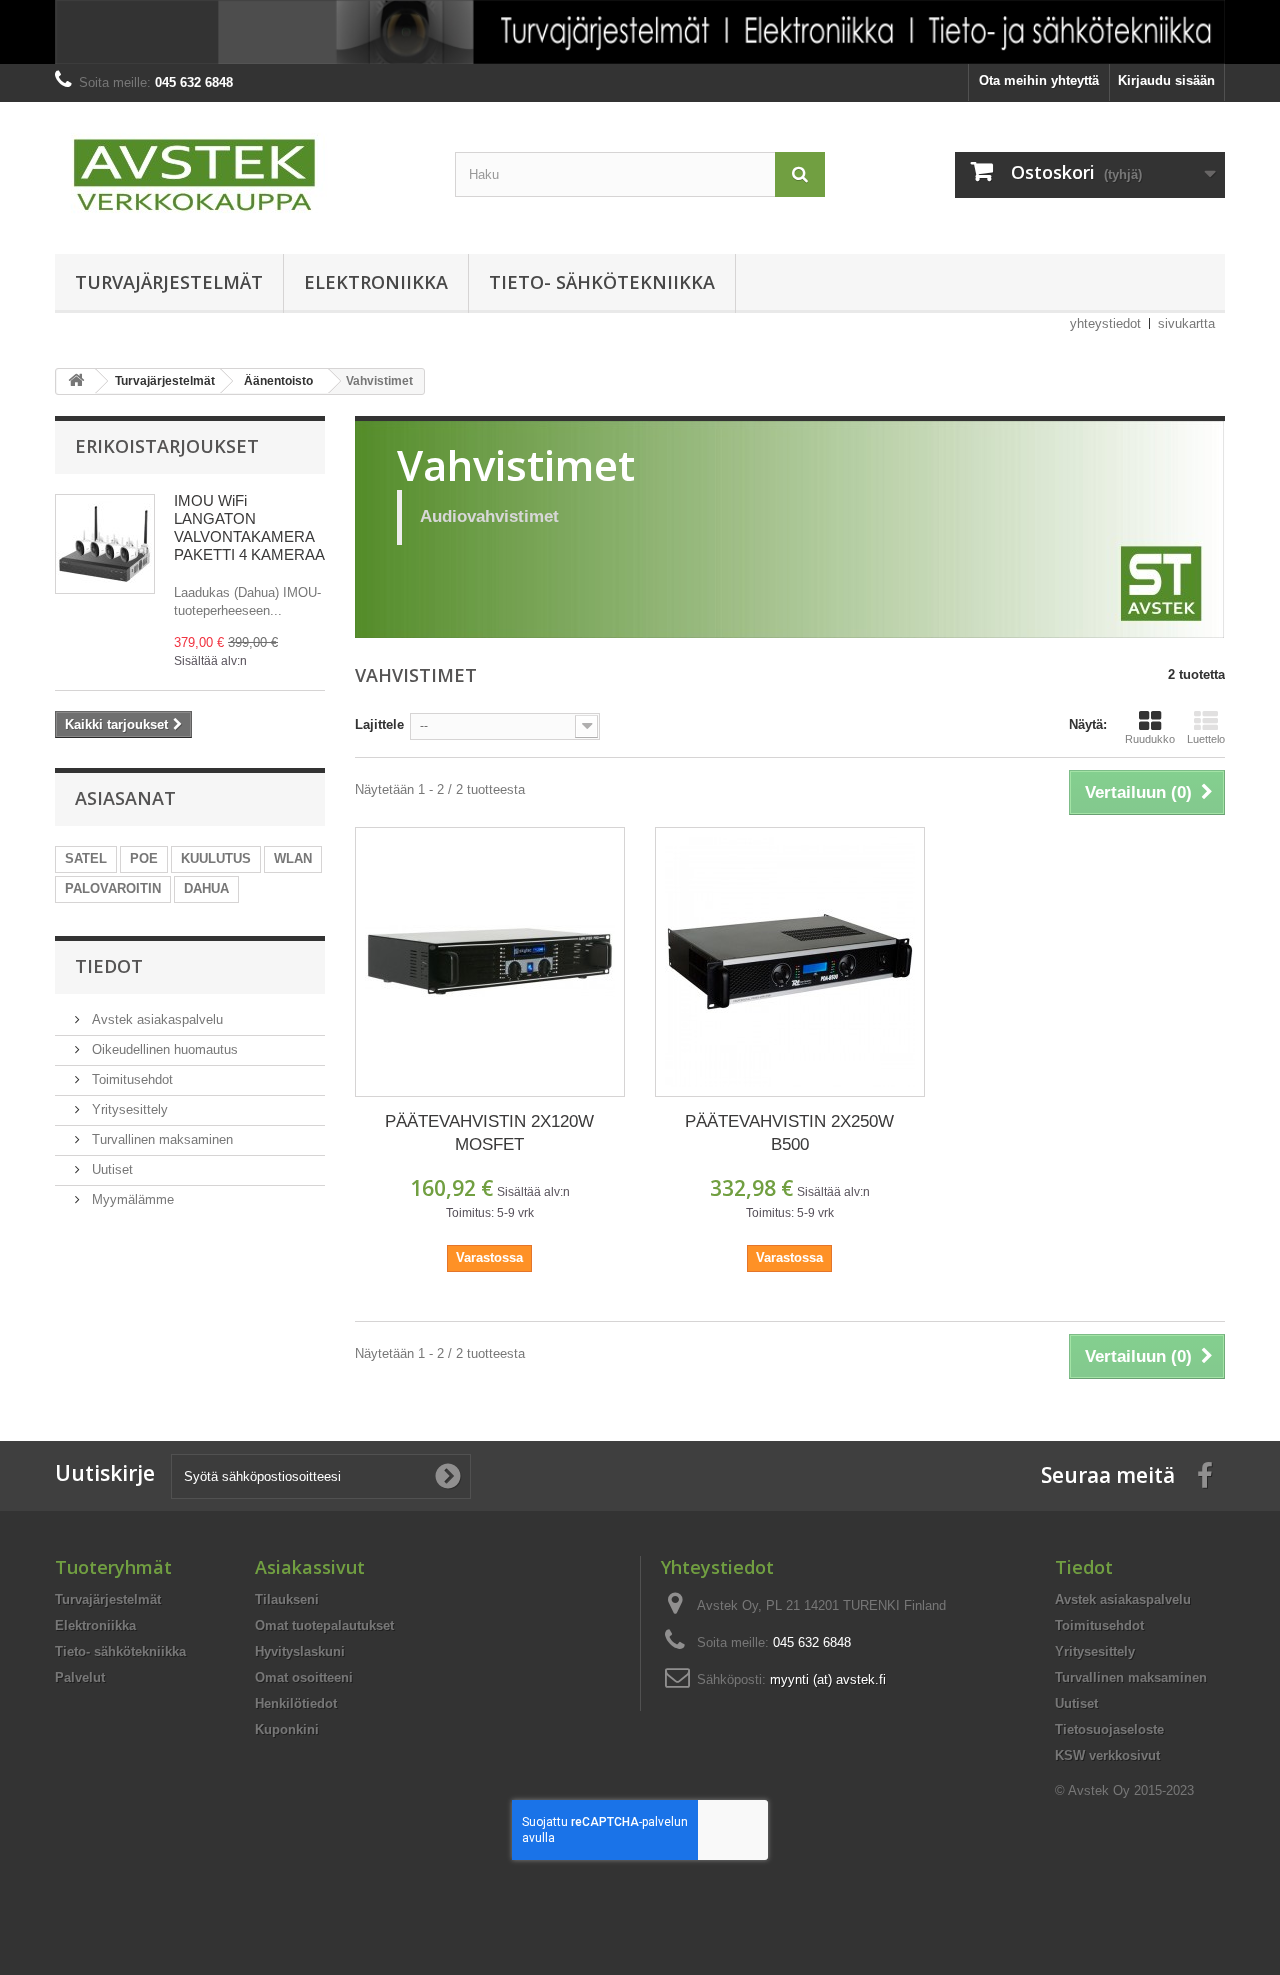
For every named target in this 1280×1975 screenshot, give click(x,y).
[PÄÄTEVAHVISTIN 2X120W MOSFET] (490, 962)
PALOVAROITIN (113, 888)
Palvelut (80, 1677)
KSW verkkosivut (1107, 1755)
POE (144, 858)
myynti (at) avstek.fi (828, 1679)
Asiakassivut (310, 1567)
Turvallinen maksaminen (160, 1139)
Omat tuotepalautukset (324, 1625)
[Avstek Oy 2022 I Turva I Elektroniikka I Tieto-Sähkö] (640, 32)
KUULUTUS (216, 858)
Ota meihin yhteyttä (1039, 80)
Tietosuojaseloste (1109, 1729)
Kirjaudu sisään (1166, 80)
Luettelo (1206, 739)
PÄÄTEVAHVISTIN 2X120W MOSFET (489, 1133)
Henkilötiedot (296, 1703)
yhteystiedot (1105, 323)
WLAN (293, 858)
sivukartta (1186, 323)
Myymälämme (131, 1199)
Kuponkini (287, 1729)
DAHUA (206, 888)
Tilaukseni (287, 1599)
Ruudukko (1150, 739)
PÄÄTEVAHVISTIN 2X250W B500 (789, 1133)
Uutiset (110, 1169)
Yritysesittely (128, 1109)
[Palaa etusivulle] (76, 381)
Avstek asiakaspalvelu (155, 1019)
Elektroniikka (376, 282)
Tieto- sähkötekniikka (602, 282)
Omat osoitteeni (304, 1677)
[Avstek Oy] (240, 173)
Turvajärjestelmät (169, 282)
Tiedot (109, 966)
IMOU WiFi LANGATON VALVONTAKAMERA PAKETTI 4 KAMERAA (249, 527)
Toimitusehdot (130, 1079)
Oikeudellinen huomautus (163, 1049)
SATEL (86, 858)
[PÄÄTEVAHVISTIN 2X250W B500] (790, 962)
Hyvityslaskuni (300, 1651)
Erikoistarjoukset (167, 446)
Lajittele (379, 724)
